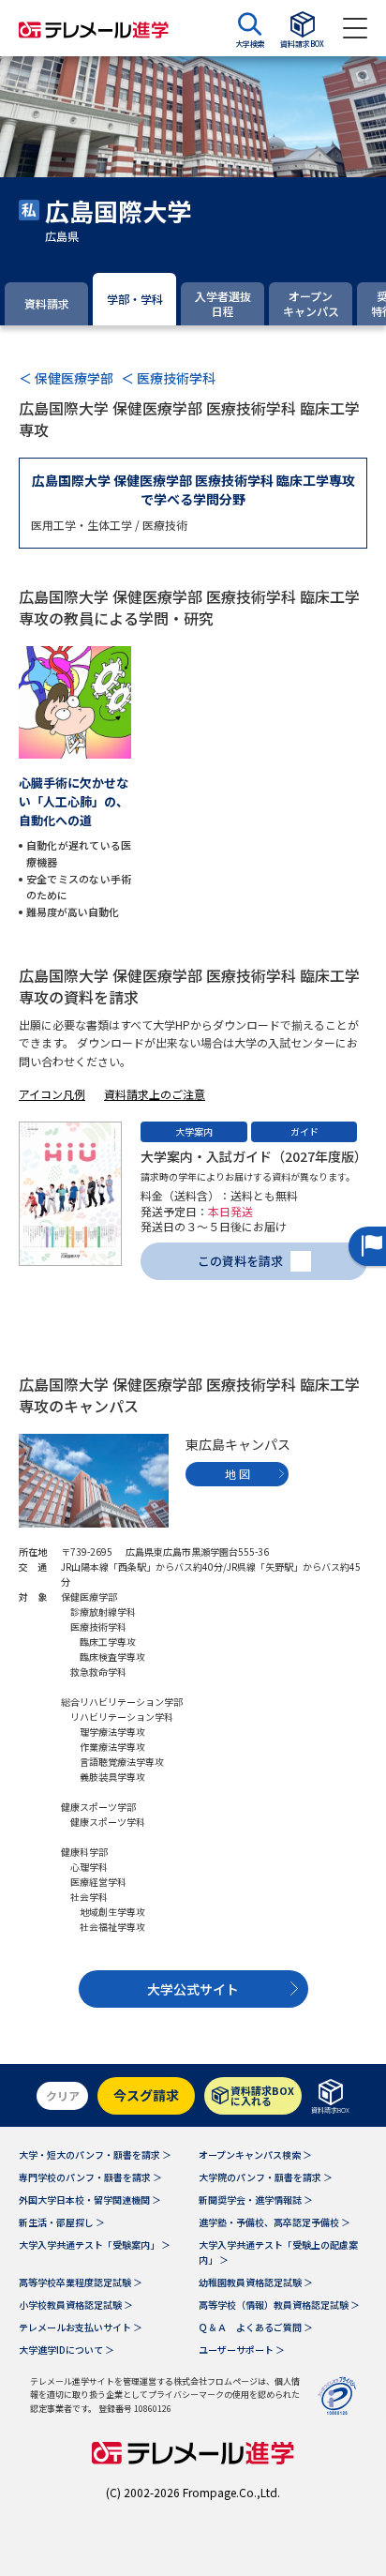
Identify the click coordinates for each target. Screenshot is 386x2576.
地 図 (238, 1474)
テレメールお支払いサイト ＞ (81, 2327)
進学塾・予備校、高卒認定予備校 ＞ (275, 2222)
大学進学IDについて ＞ (67, 2350)
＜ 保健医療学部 (66, 378)
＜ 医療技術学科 (168, 378)
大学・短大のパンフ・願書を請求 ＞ (95, 2154)
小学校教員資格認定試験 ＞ (76, 2305)
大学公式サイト (193, 1989)
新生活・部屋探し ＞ (62, 2222)
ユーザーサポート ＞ (242, 2350)
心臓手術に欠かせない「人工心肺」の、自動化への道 (74, 801)
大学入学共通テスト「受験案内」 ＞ (95, 2245)
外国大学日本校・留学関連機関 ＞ (90, 2199)
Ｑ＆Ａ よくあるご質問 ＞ (256, 2327)
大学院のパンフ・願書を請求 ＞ (266, 2177)
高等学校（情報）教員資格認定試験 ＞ (279, 2305)
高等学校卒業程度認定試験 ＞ (81, 2282)
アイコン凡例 (52, 1094)
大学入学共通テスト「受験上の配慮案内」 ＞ (278, 2252)
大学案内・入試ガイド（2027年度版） (254, 1156)
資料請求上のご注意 (155, 1094)
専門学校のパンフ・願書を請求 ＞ (90, 2177)
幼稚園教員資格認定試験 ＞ (256, 2282)
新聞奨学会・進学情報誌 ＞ (256, 2199)
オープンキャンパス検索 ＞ (255, 2154)
